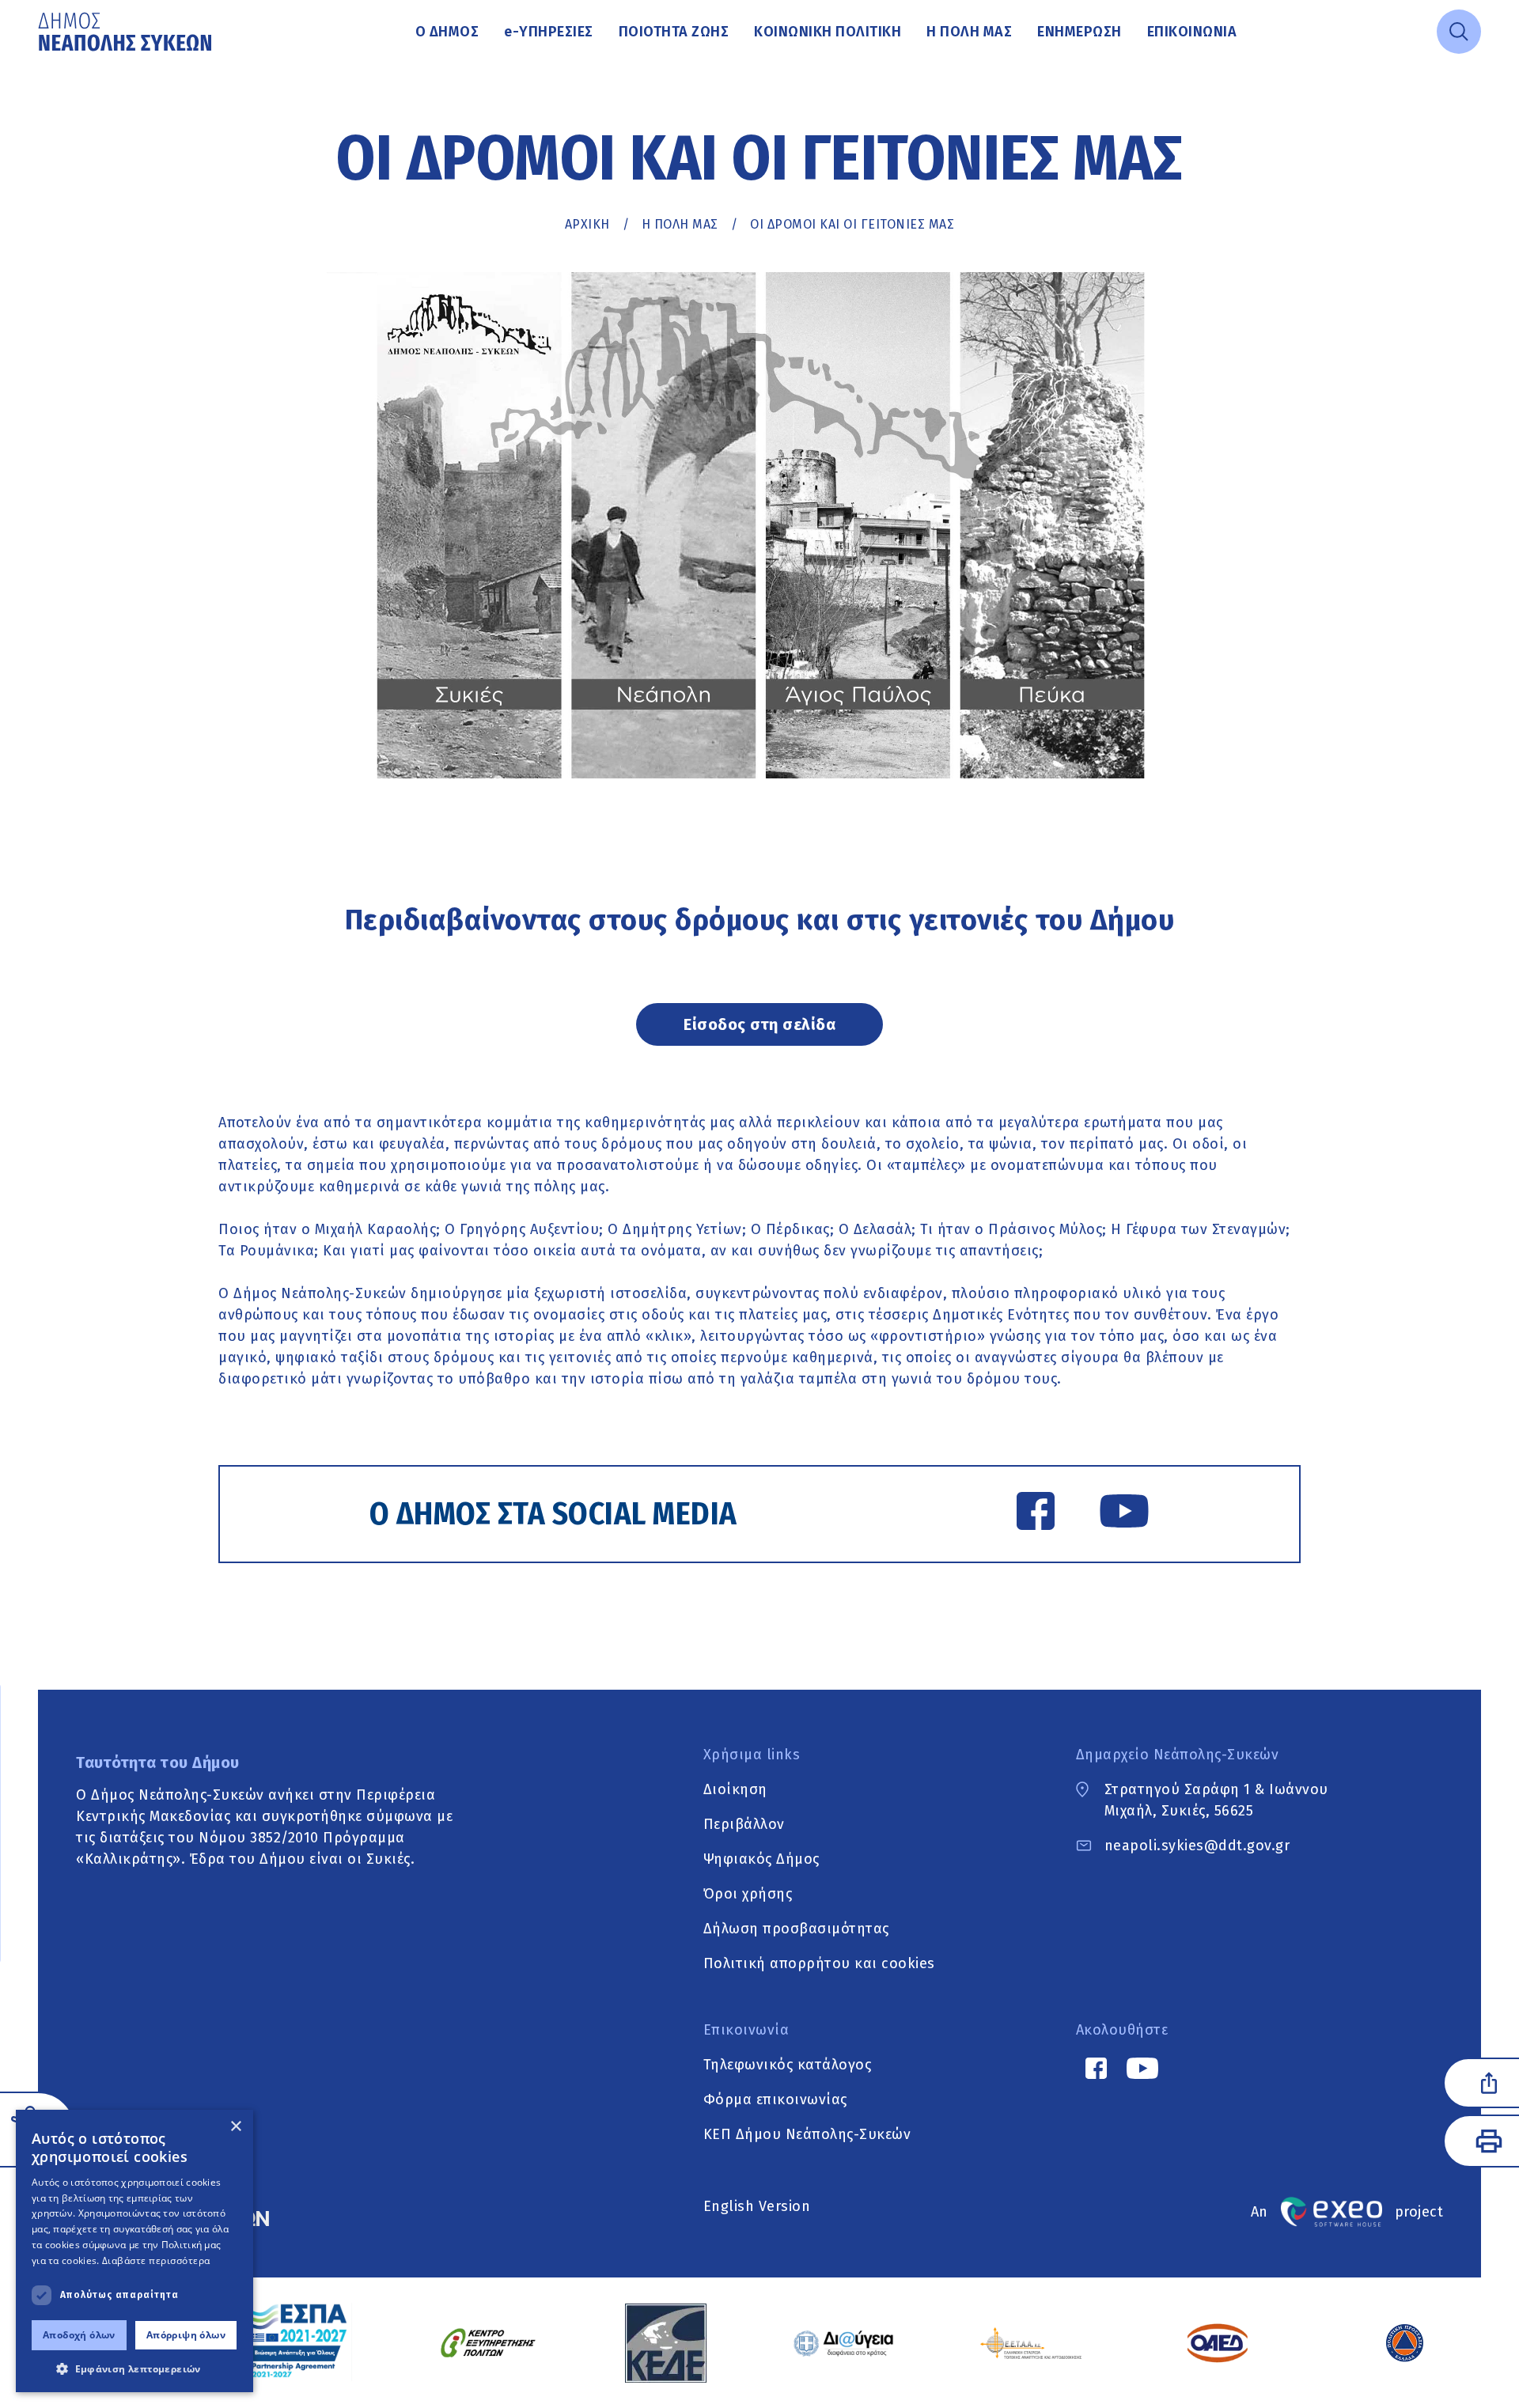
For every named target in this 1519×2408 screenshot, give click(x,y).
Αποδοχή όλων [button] (79, 2335)
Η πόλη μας (969, 32)
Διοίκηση (735, 1789)
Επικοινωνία (1192, 32)
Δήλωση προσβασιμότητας (796, 1929)
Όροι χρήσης (748, 1894)
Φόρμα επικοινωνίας (775, 2099)
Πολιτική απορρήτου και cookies (819, 1963)
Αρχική (587, 224)
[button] (134, 2368)
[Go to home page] (127, 32)
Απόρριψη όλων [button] (186, 2335)
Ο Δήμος (447, 32)
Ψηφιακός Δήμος (761, 1859)
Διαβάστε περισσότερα (156, 2260)
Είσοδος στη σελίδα (759, 1024)
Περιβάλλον (744, 1824)
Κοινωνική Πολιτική (828, 32)
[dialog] (134, 2251)
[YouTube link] (1124, 1514)
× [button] (235, 2127)
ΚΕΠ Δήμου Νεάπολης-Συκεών (807, 2134)
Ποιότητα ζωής (674, 32)
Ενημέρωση (1080, 32)
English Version (757, 2206)
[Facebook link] (1036, 1514)
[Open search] (1459, 32)
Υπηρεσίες (549, 32)
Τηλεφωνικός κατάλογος (788, 2065)
